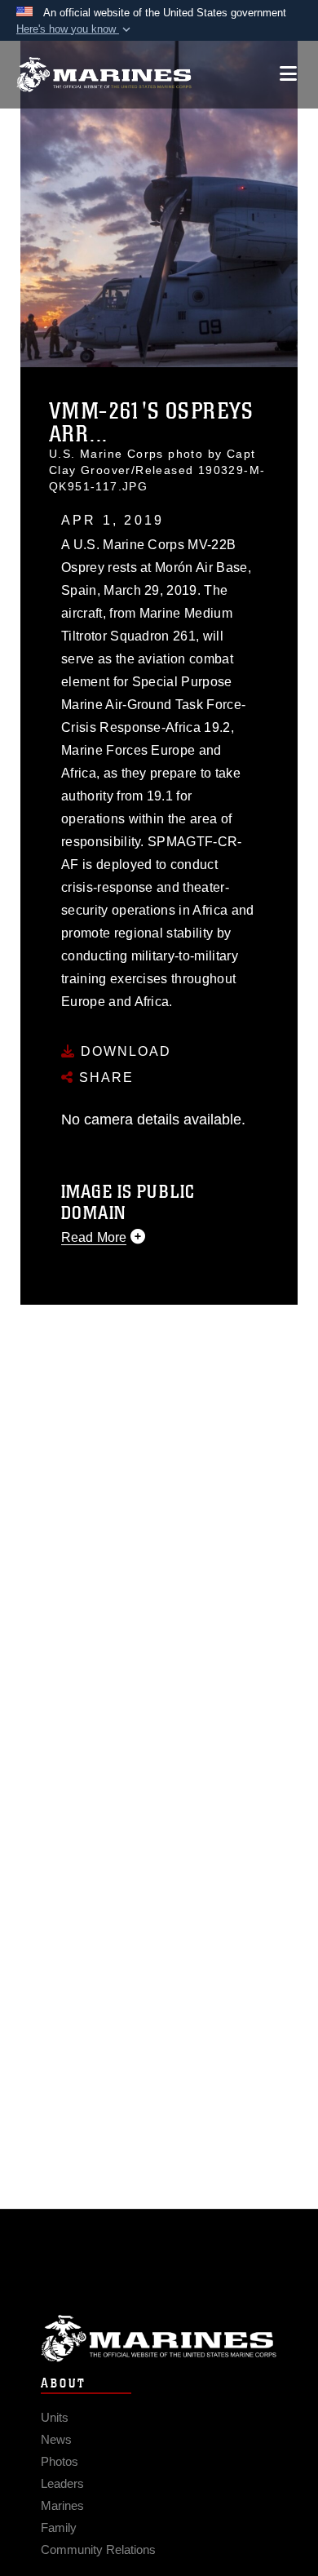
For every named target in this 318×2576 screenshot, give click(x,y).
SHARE (104, 1077)
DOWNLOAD (124, 1051)
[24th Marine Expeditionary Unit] (104, 75)
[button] (75, 29)
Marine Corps (159, 2338)
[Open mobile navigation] (288, 74)
